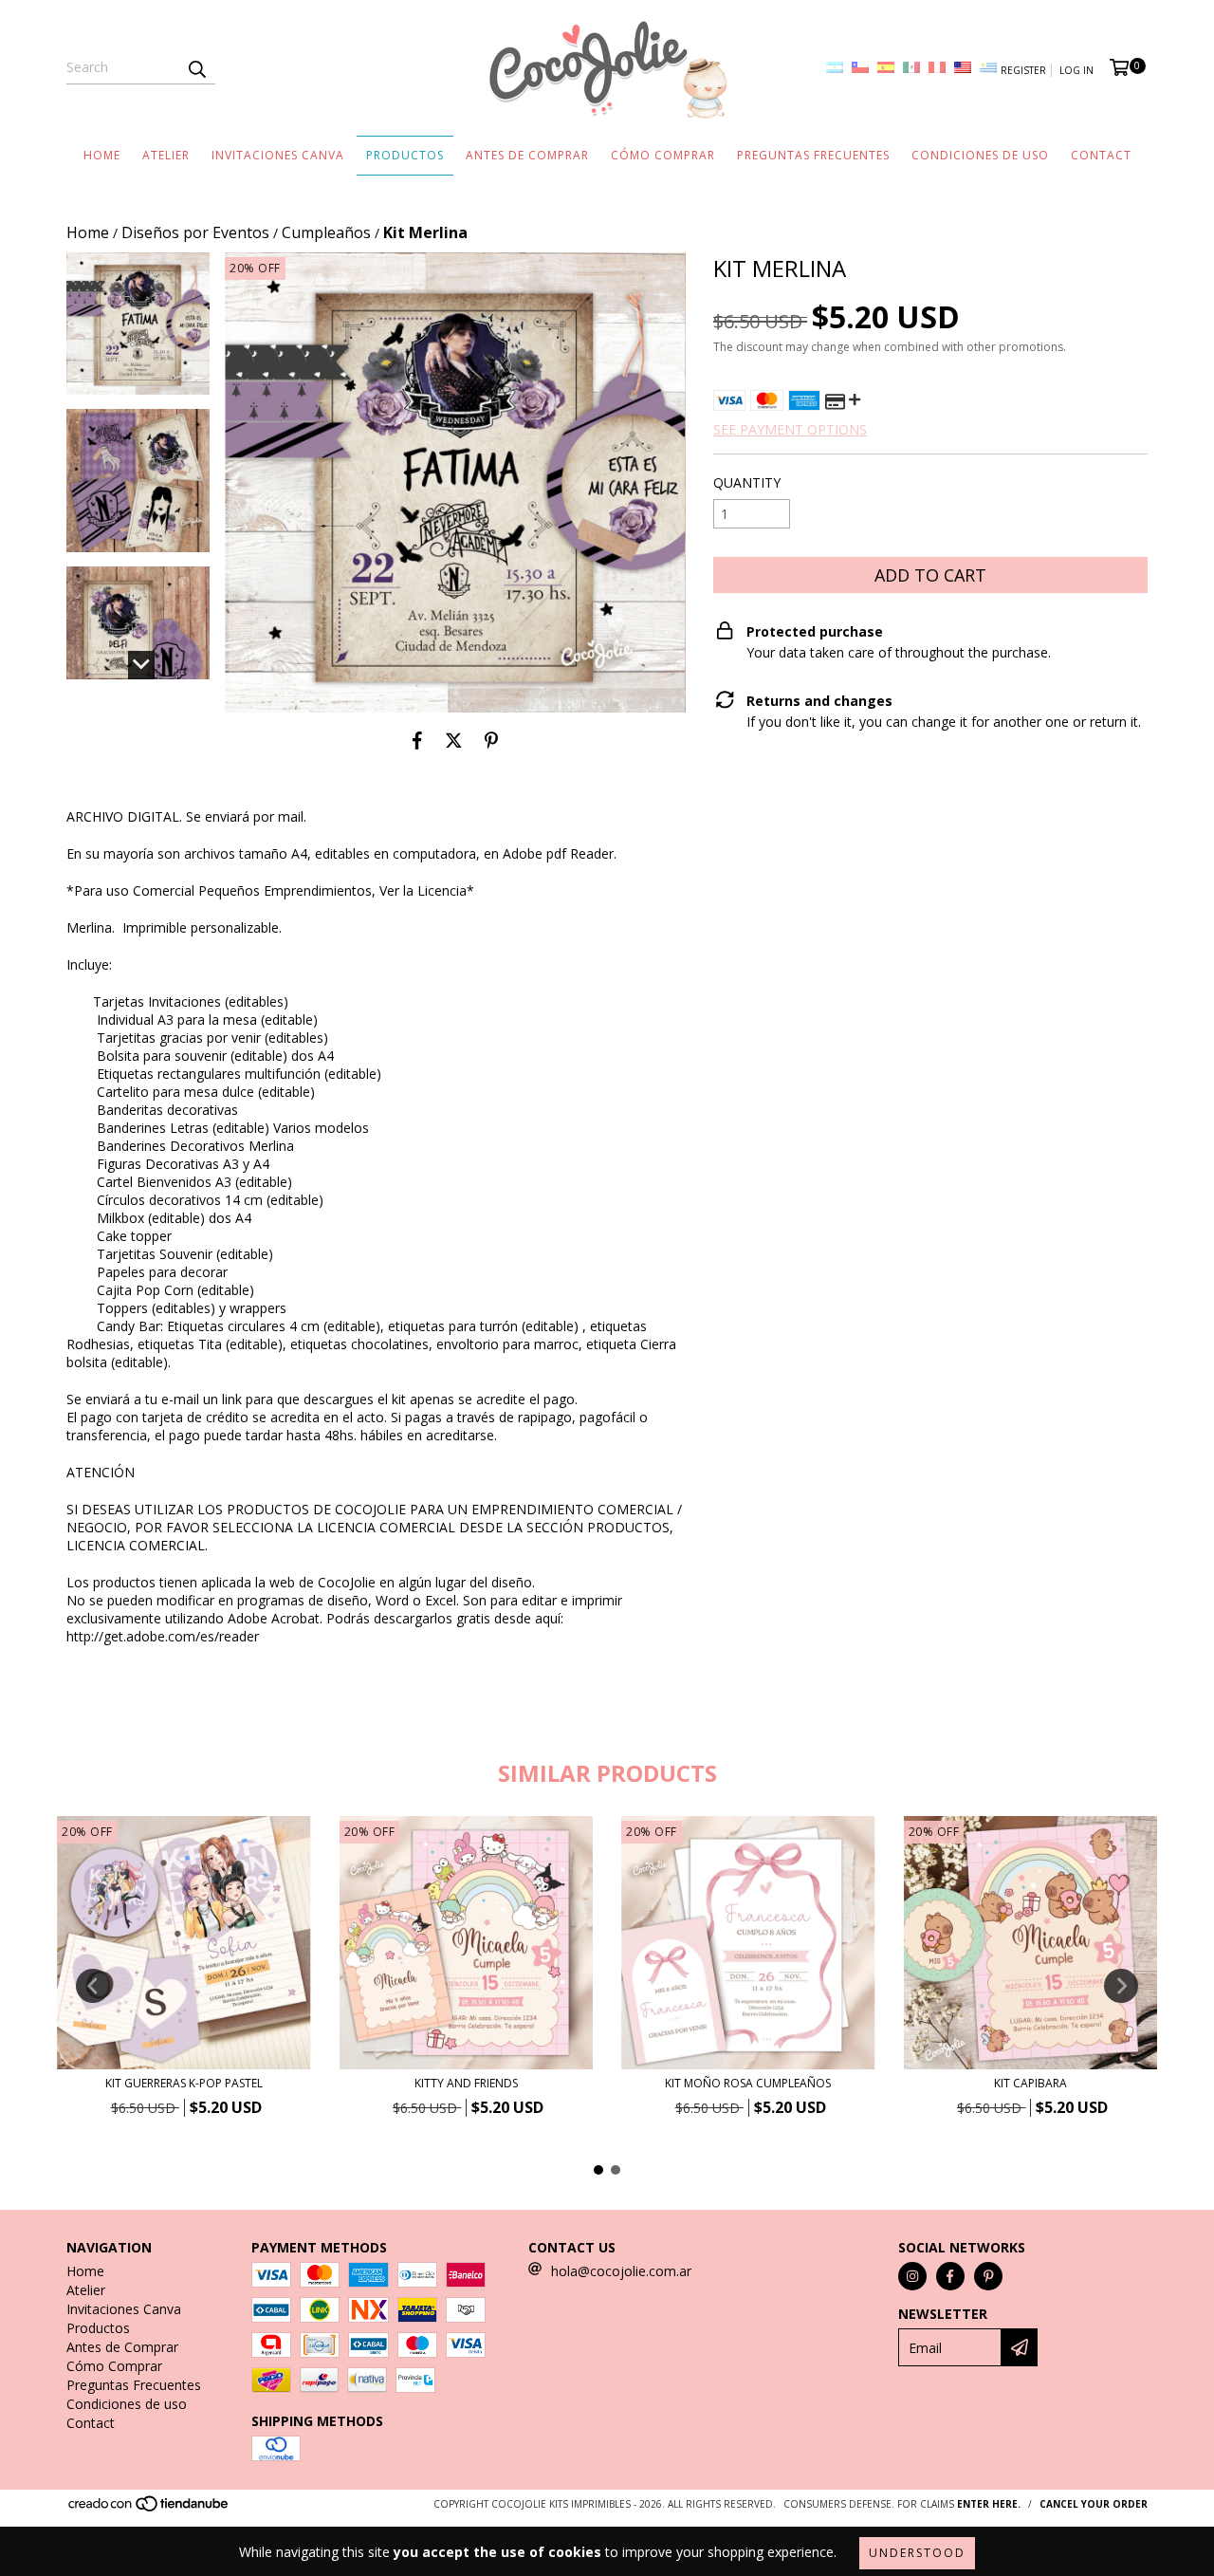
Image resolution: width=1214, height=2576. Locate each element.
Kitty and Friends (466, 2083)
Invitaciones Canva (278, 155)
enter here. (989, 2504)
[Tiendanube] (149, 2510)
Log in (1076, 70)
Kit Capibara (1030, 2083)
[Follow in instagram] (912, 2276)
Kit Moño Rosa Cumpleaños (748, 2083)
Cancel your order (1094, 2504)
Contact (1101, 155)
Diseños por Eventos (195, 232)
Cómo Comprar (663, 155)
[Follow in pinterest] (988, 2276)
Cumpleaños (326, 232)
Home (102, 155)
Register (1023, 70)
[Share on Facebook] (417, 741)
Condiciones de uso (980, 155)
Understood (917, 2553)
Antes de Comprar (527, 155)
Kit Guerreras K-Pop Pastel (184, 2083)
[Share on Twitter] (454, 741)
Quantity (747, 482)
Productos (405, 155)
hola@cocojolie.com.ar (621, 2271)
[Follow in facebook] (950, 2276)
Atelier (166, 155)
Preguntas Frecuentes (813, 155)
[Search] (196, 67)
